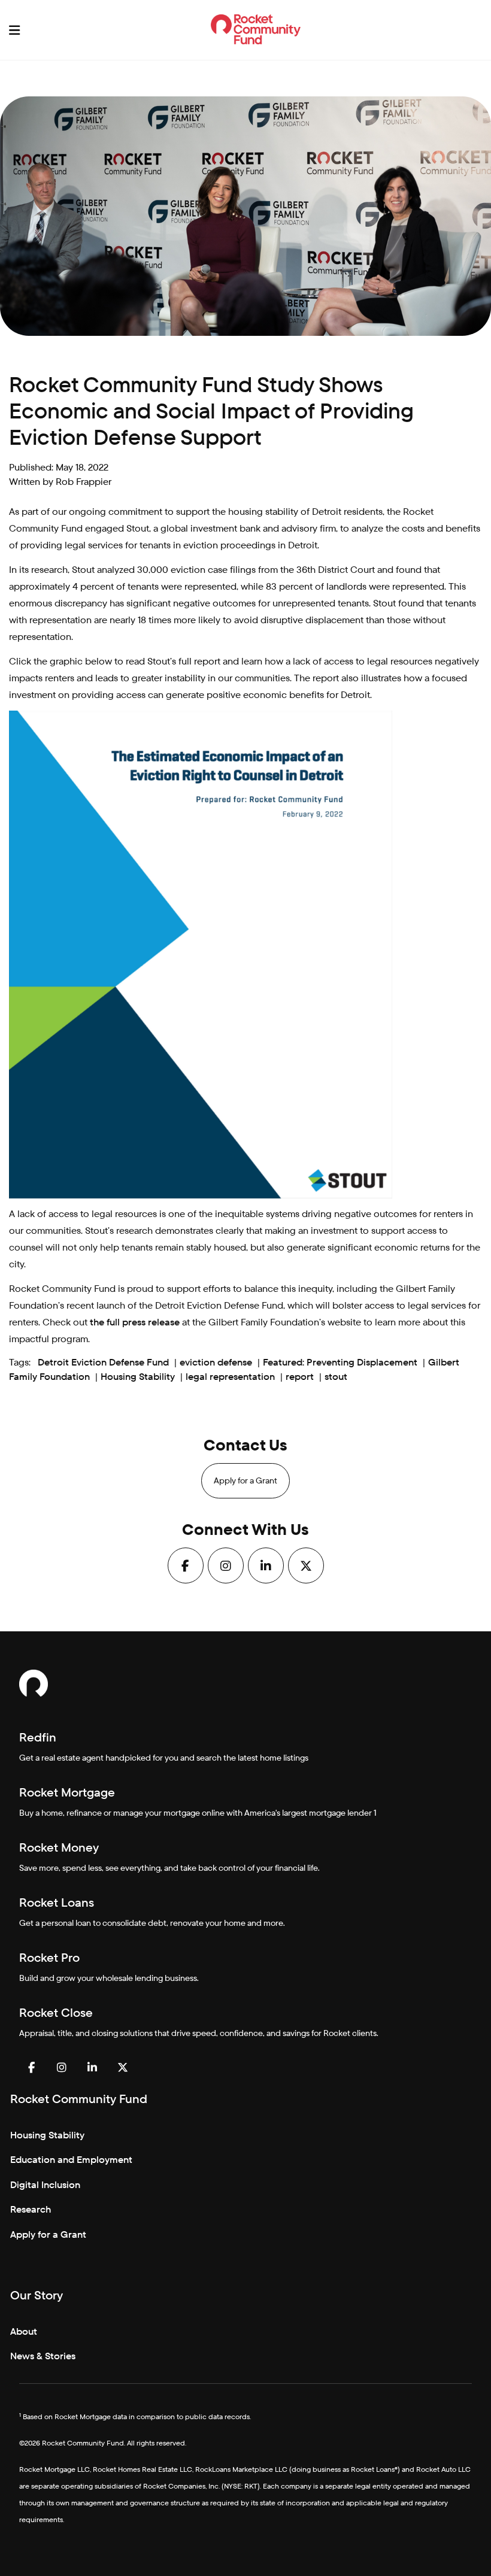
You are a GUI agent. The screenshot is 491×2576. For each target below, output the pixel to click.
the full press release (135, 1322)
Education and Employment (71, 2160)
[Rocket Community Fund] (256, 29)
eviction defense (216, 1362)
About (24, 2331)
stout (336, 1377)
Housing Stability (138, 1377)
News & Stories (43, 2356)
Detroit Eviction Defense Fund (103, 1362)
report (300, 1377)
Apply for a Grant (245, 1480)
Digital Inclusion (45, 2185)
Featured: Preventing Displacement (340, 1362)
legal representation (230, 1377)
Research (31, 2209)
